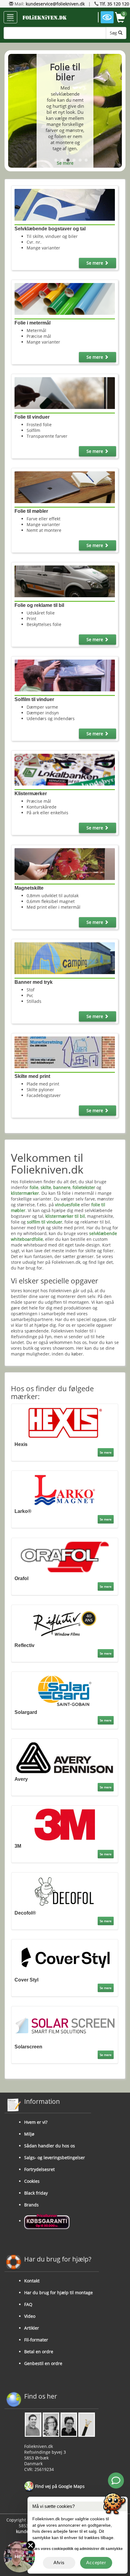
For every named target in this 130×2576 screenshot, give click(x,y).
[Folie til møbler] (65, 487)
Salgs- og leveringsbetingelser (55, 2158)
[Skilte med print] (65, 1052)
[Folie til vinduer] (65, 392)
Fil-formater (36, 2340)
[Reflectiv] (65, 1623)
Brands (31, 2205)
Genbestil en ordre (43, 2363)
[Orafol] (65, 1556)
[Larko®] (65, 1489)
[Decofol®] (65, 1891)
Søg (114, 33)
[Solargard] (65, 1690)
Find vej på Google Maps (59, 2486)
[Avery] (65, 1757)
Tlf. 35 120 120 (114, 4)
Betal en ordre (39, 2352)
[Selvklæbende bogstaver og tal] (65, 204)
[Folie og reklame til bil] (65, 581)
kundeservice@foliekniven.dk (55, 4)
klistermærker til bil (65, 1216)
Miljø (29, 2134)
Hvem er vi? (36, 2122)
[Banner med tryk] (65, 958)
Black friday (36, 2193)
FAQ (28, 2304)
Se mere (65, 163)
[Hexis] (65, 1423)
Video (30, 2316)
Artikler (32, 2328)
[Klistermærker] (65, 769)
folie (34, 1187)
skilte (46, 1187)
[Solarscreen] (65, 2025)
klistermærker (25, 1193)
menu (10, 20)
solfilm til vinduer (45, 1222)
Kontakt (32, 2281)
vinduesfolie (67, 1205)
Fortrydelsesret (39, 2169)
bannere (62, 1187)
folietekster (84, 1187)
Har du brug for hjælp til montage (58, 2293)
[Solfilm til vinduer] (65, 675)
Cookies (32, 2181)
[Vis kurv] (120, 18)
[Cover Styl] (65, 1958)
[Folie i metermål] (65, 298)
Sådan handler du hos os (50, 2146)
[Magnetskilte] (65, 863)
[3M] (65, 1824)
